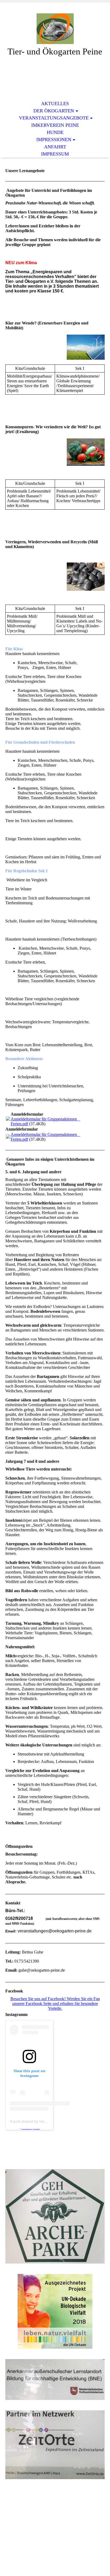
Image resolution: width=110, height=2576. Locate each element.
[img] (55, 29)
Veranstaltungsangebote (54, 118)
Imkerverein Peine (55, 125)
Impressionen (54, 140)
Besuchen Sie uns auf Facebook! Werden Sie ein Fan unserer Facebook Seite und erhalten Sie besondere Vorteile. (55, 2004)
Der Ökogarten (54, 111)
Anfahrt (55, 147)
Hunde (55, 132)
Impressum (55, 154)
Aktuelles (55, 104)
